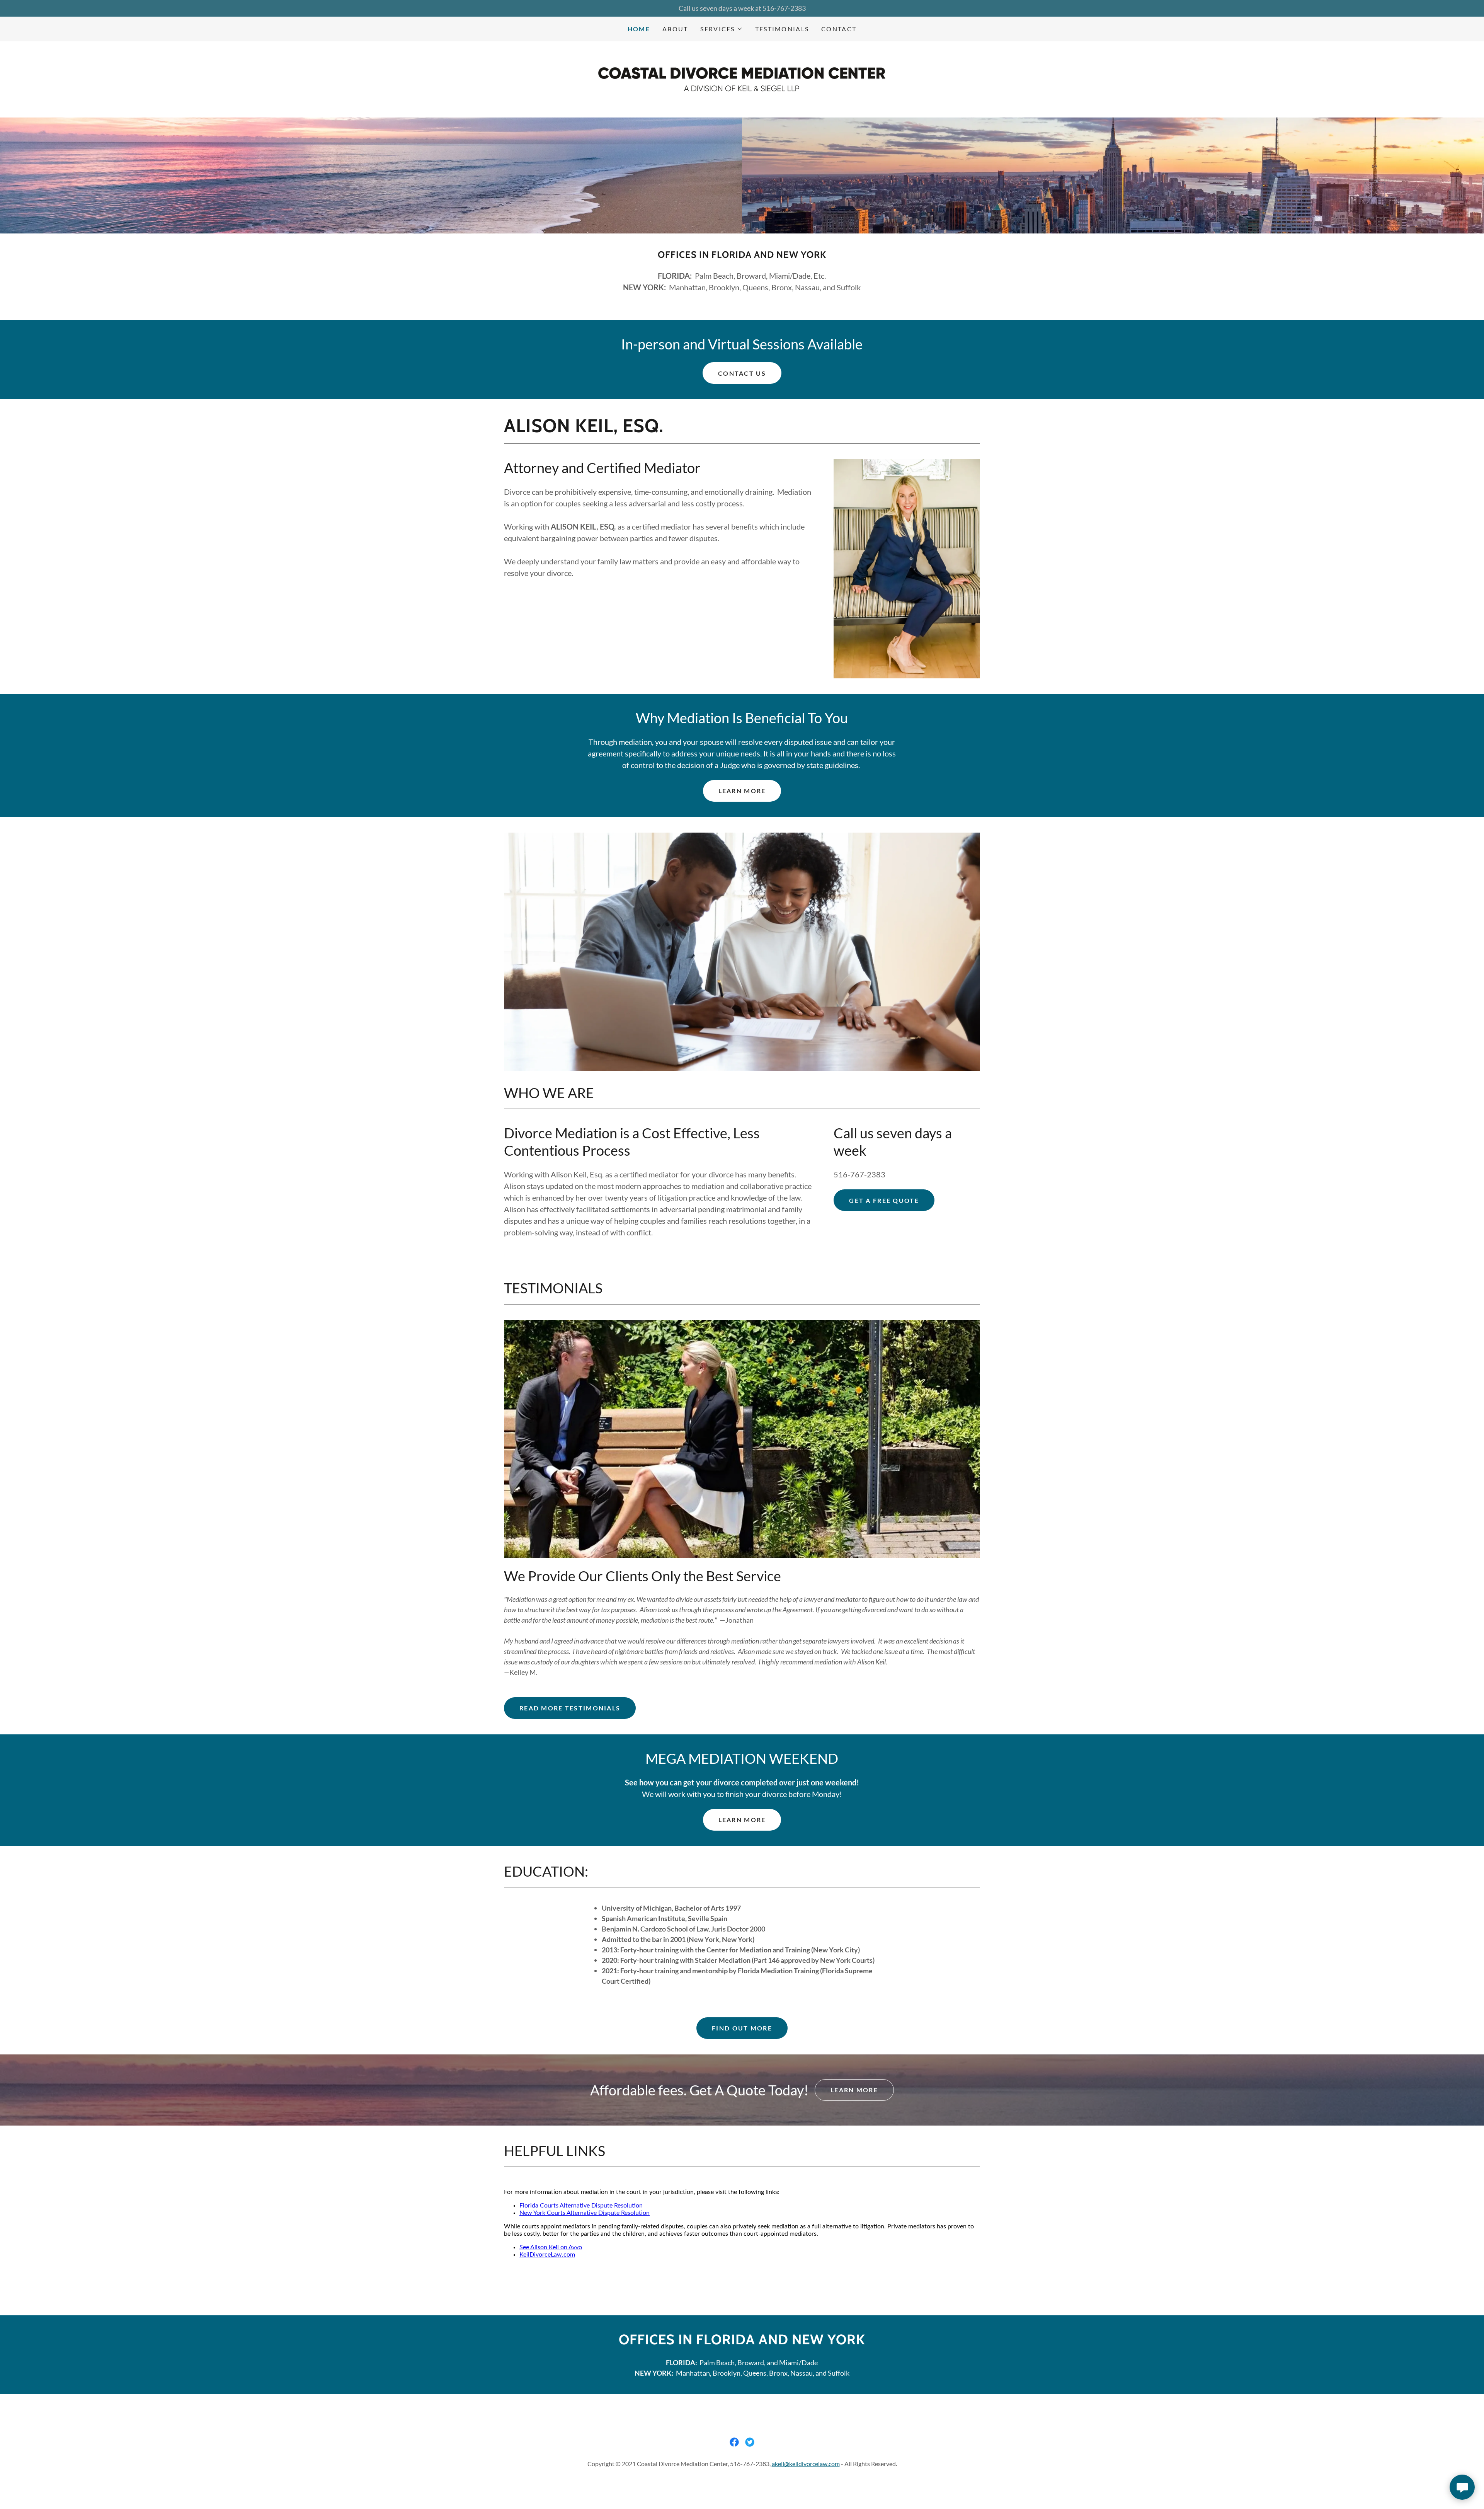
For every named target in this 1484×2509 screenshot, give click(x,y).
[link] (742, 78)
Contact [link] (839, 29)
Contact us (742, 373)
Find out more (742, 2028)
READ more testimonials (570, 1708)
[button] (721, 29)
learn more (742, 791)
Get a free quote (884, 1200)
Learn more (742, 1820)
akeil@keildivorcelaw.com (806, 2464)
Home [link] (639, 29)
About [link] (675, 29)
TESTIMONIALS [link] (782, 29)
